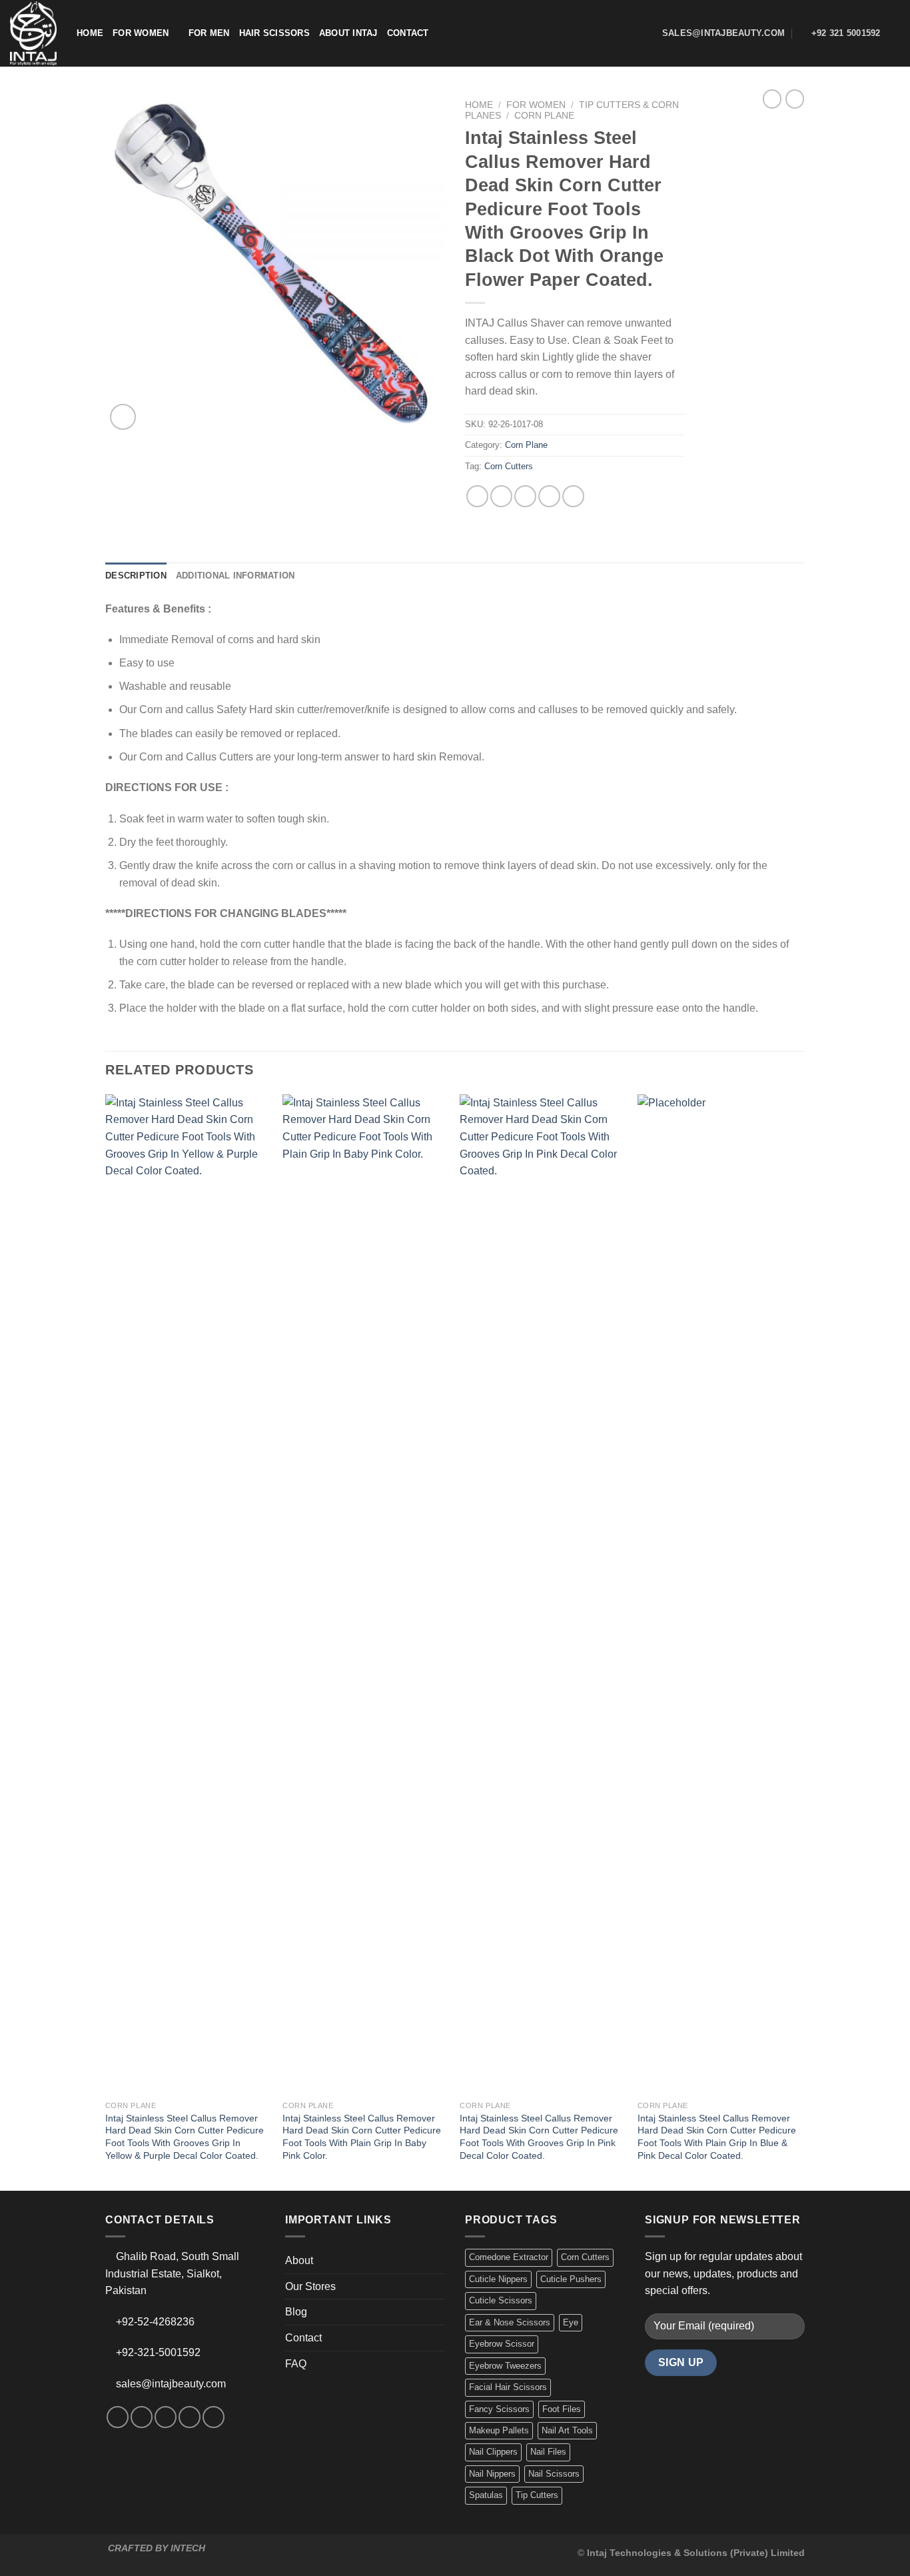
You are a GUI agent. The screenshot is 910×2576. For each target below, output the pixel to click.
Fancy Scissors (499, 2409)
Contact (408, 33)
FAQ (296, 2364)
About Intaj (348, 33)
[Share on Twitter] (501, 496)
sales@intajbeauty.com (171, 2384)
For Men (209, 33)
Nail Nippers (492, 2474)
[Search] (895, 33)
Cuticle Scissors (501, 2300)
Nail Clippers (493, 2452)
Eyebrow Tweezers (505, 2366)
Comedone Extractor (509, 2257)
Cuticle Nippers (498, 2279)
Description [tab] (136, 576)
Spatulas (486, 2495)
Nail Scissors (554, 2474)
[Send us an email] (190, 2417)
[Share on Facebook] (477, 496)
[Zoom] (123, 417)
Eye (571, 2322)
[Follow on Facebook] (118, 2417)
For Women (141, 33)
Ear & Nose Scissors (510, 2322)
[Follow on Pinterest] (214, 2417)
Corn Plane (544, 116)
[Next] (801, 1641)
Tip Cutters (537, 2495)
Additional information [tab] (235, 576)
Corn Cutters (509, 466)
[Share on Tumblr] (573, 496)
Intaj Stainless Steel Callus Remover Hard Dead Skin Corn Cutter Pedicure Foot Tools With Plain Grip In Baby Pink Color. (362, 2137)
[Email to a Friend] (525, 496)
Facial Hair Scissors (508, 2387)
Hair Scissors (274, 33)
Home (90, 33)
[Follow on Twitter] (166, 2417)
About (299, 2260)
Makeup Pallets (499, 2430)
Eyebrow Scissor (502, 2344)
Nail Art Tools (567, 2430)
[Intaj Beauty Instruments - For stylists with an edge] (33, 33)
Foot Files (562, 2409)
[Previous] (106, 1641)
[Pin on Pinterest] (549, 496)
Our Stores (310, 2286)
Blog (296, 2312)
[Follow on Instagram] (142, 2417)
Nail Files (548, 2452)
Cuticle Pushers (571, 2279)
